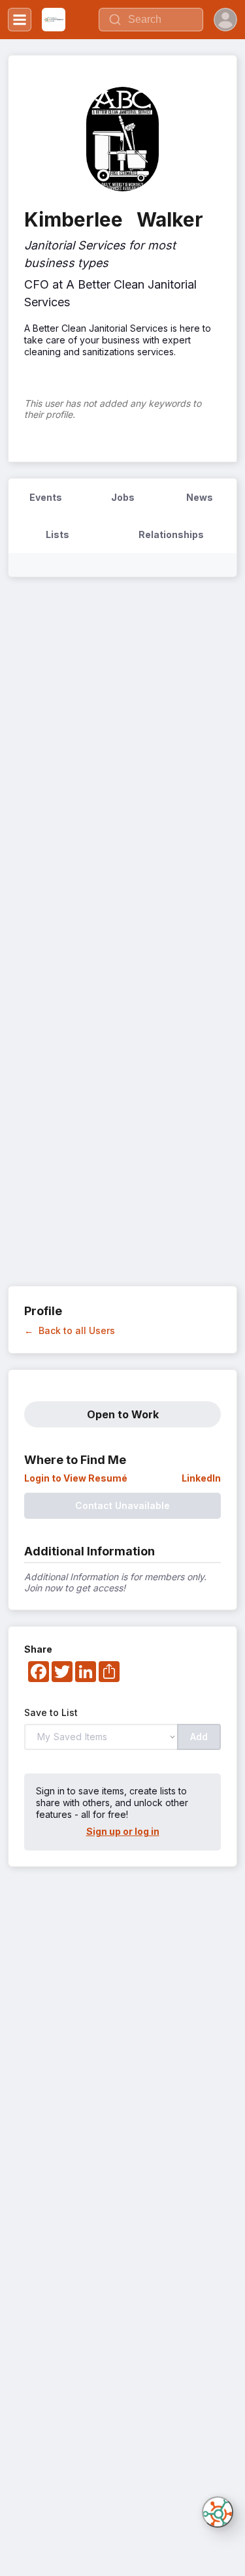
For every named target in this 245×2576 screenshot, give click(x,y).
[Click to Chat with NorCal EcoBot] (218, 2512)
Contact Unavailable (122, 1505)
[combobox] (151, 20)
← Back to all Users (70, 1330)
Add (199, 1737)
